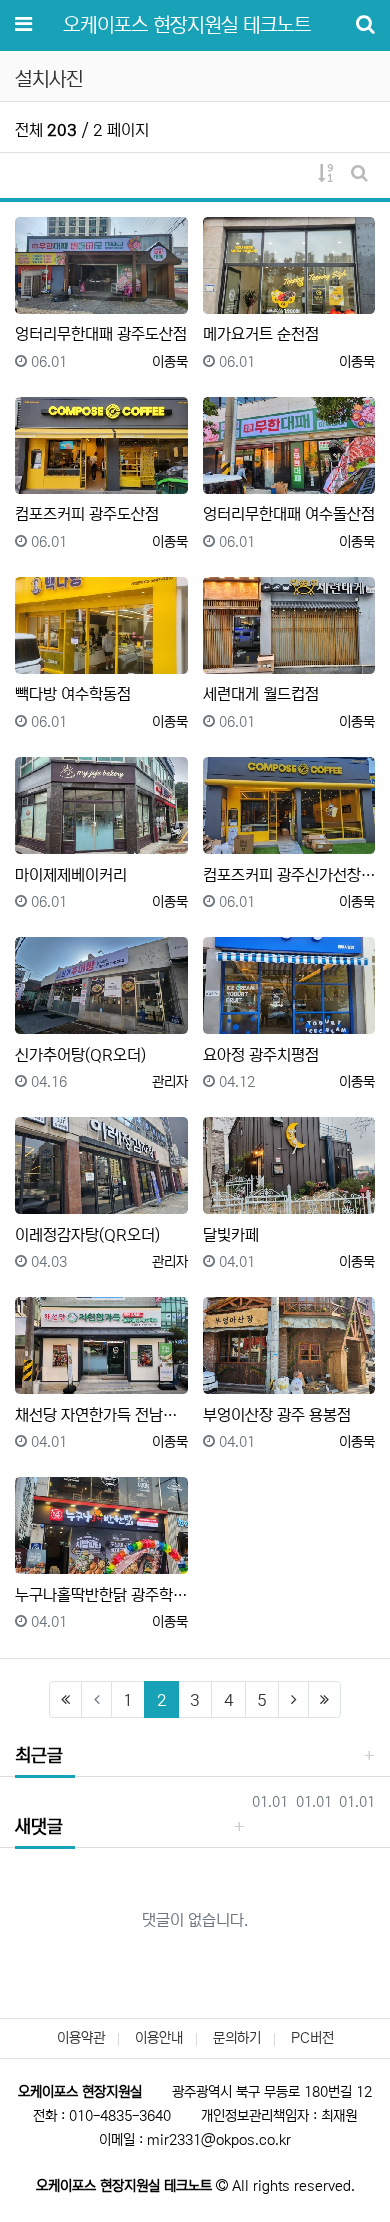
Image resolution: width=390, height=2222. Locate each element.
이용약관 (81, 2038)
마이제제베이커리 (71, 875)
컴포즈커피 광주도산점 (87, 514)
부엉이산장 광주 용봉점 (277, 1415)
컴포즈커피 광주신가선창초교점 (289, 875)
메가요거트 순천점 (261, 334)
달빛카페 (231, 1235)
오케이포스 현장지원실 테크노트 (187, 25)
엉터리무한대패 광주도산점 (101, 334)
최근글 (39, 1756)
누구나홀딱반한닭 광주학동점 (101, 1595)
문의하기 (237, 2038)
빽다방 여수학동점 (73, 694)
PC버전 (312, 2038)
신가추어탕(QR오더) (80, 1055)
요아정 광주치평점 (261, 1055)
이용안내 (159, 2038)
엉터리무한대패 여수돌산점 (289, 514)
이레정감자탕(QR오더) (87, 1235)
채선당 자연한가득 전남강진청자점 (101, 1415)
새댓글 (39, 1827)
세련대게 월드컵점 (261, 694)
